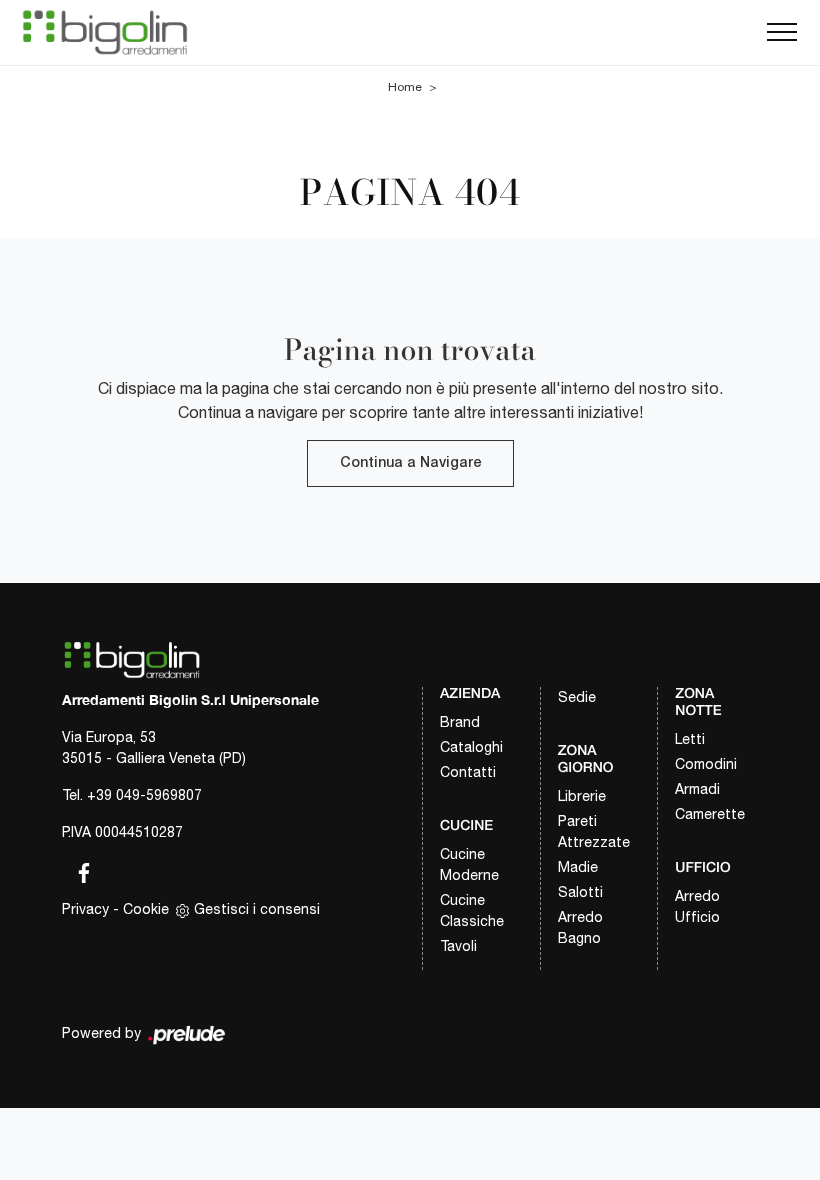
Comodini (706, 764)
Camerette (710, 814)
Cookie (146, 909)
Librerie (582, 796)
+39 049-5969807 (144, 795)
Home (405, 87)
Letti (690, 739)
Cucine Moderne (469, 864)
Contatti (468, 772)
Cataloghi (471, 747)
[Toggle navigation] (782, 33)
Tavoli (458, 946)
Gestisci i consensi (257, 909)
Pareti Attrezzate (594, 831)
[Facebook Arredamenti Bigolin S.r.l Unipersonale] (78, 869)
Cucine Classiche (472, 910)
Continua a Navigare (410, 463)
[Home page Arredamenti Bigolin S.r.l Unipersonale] (105, 32)
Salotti (580, 892)
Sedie (577, 697)
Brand (460, 722)
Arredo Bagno (580, 927)
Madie (578, 867)
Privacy (85, 909)
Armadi (697, 789)
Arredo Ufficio (697, 906)
